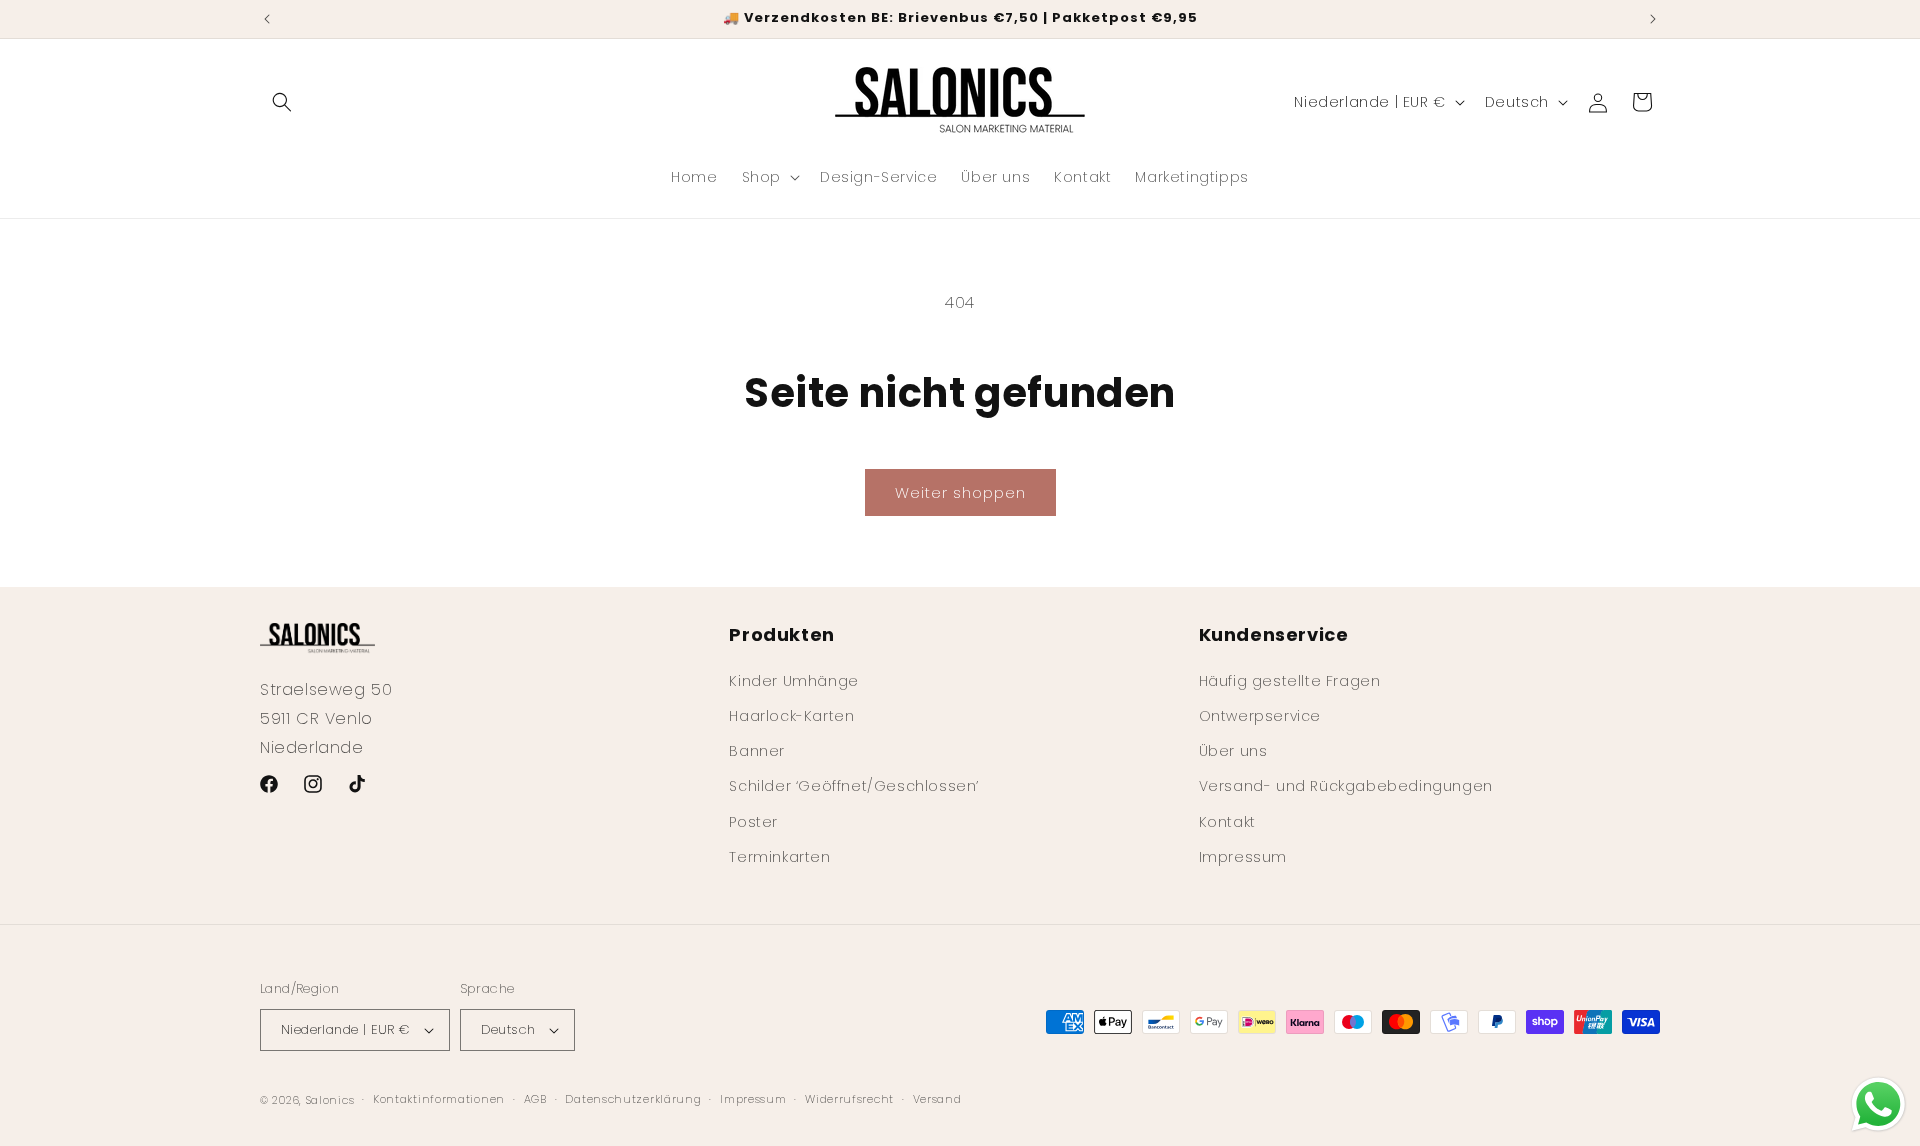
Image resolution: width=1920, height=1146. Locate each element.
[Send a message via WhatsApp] (1878, 1104)
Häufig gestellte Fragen (1290, 680)
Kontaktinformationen (439, 1099)
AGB (535, 1099)
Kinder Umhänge (793, 680)
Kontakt (1227, 821)
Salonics (330, 1100)
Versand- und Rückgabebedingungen (1346, 786)
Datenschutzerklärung (633, 1099)
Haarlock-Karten (791, 715)
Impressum (1243, 856)
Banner (757, 750)
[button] (282, 102)
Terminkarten (779, 856)
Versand (937, 1099)
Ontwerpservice (1260, 715)
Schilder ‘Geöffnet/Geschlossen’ (854, 786)
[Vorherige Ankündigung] (267, 19)
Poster (753, 821)
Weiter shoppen (960, 492)
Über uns (1233, 750)
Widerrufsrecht (849, 1099)
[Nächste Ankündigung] (1653, 19)
